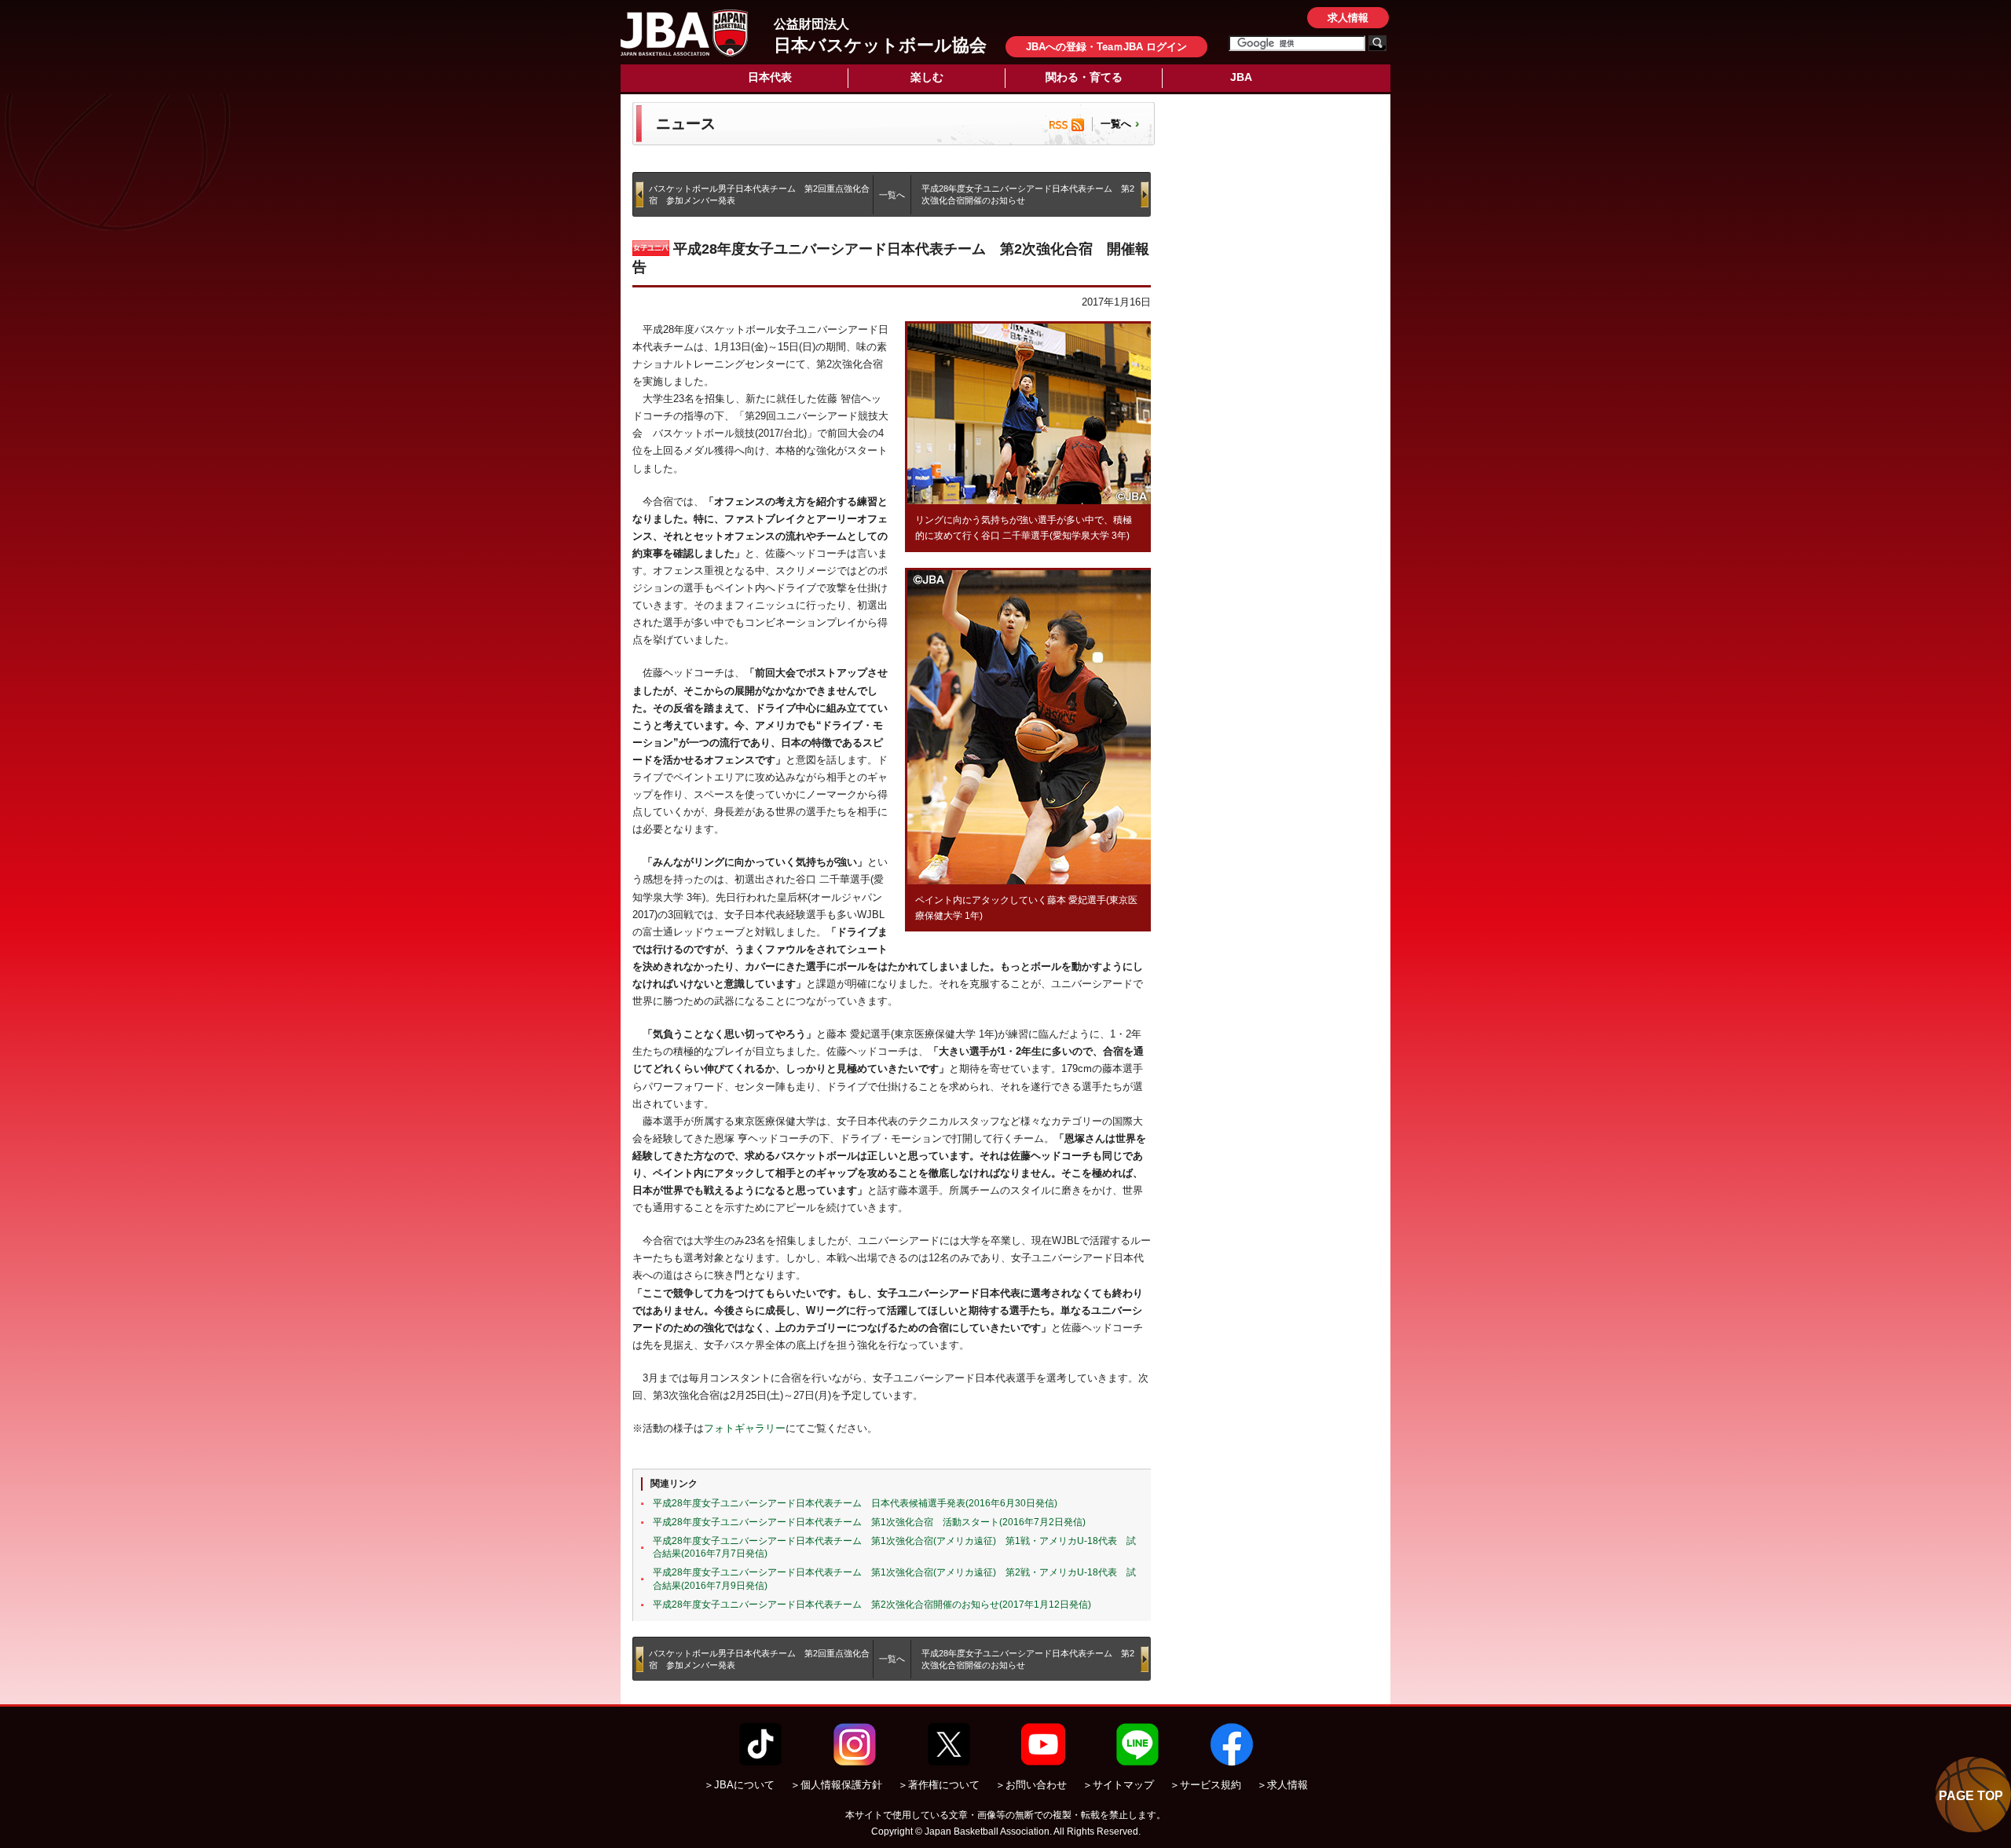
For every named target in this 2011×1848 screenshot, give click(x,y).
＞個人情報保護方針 (836, 1785)
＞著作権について (939, 1785)
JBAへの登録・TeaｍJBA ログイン (1106, 47)
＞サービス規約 (1205, 1785)
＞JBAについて (739, 1785)
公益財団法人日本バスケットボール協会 (684, 33)
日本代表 (770, 77)
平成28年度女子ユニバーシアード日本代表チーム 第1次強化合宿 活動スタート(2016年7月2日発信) (869, 1522)
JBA (1241, 77)
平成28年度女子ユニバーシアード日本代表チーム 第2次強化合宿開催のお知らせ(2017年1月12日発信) (872, 1605)
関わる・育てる (1084, 77)
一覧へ (1116, 124)
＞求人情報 (1282, 1785)
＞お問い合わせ (1031, 1785)
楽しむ (927, 77)
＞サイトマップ (1118, 1785)
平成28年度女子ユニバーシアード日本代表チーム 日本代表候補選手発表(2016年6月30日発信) (855, 1503)
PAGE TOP (1971, 1796)
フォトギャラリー (745, 1428)
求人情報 (1348, 18)
